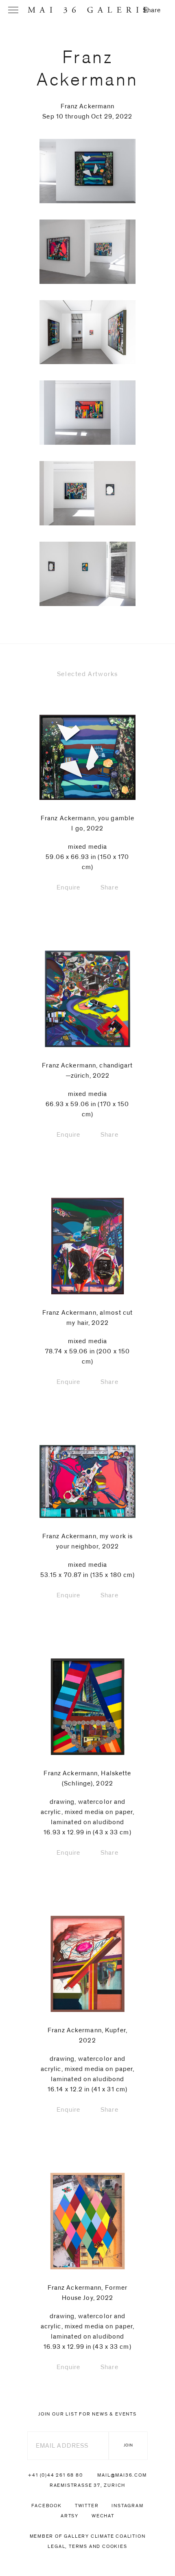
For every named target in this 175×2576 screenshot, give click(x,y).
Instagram (127, 2506)
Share (152, 10)
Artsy (70, 2516)
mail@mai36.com (122, 2475)
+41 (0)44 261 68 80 (55, 2475)
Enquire (68, 887)
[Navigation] (13, 10)
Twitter (87, 2506)
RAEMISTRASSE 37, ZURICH (87, 2485)
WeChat (103, 2516)
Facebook (46, 2506)
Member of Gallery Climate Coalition (88, 2536)
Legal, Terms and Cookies (87, 2546)
